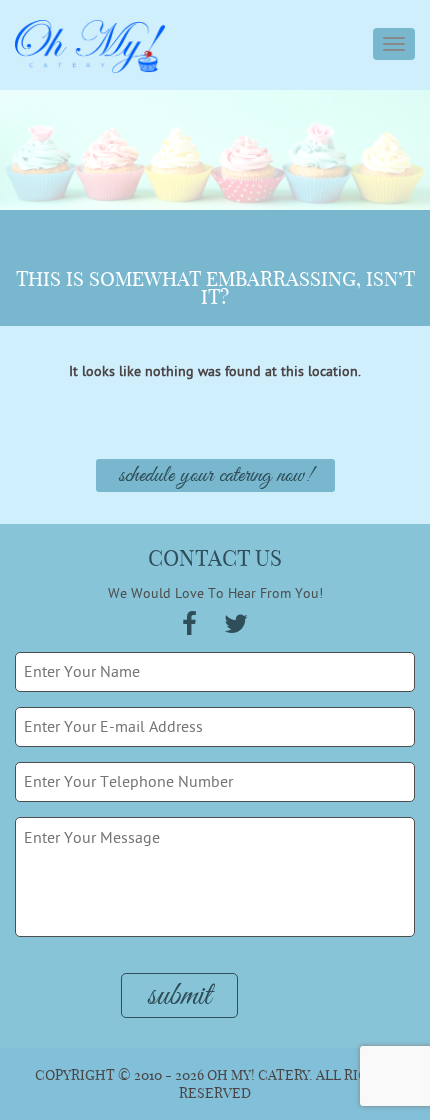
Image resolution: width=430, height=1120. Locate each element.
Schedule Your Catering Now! (215, 476)
